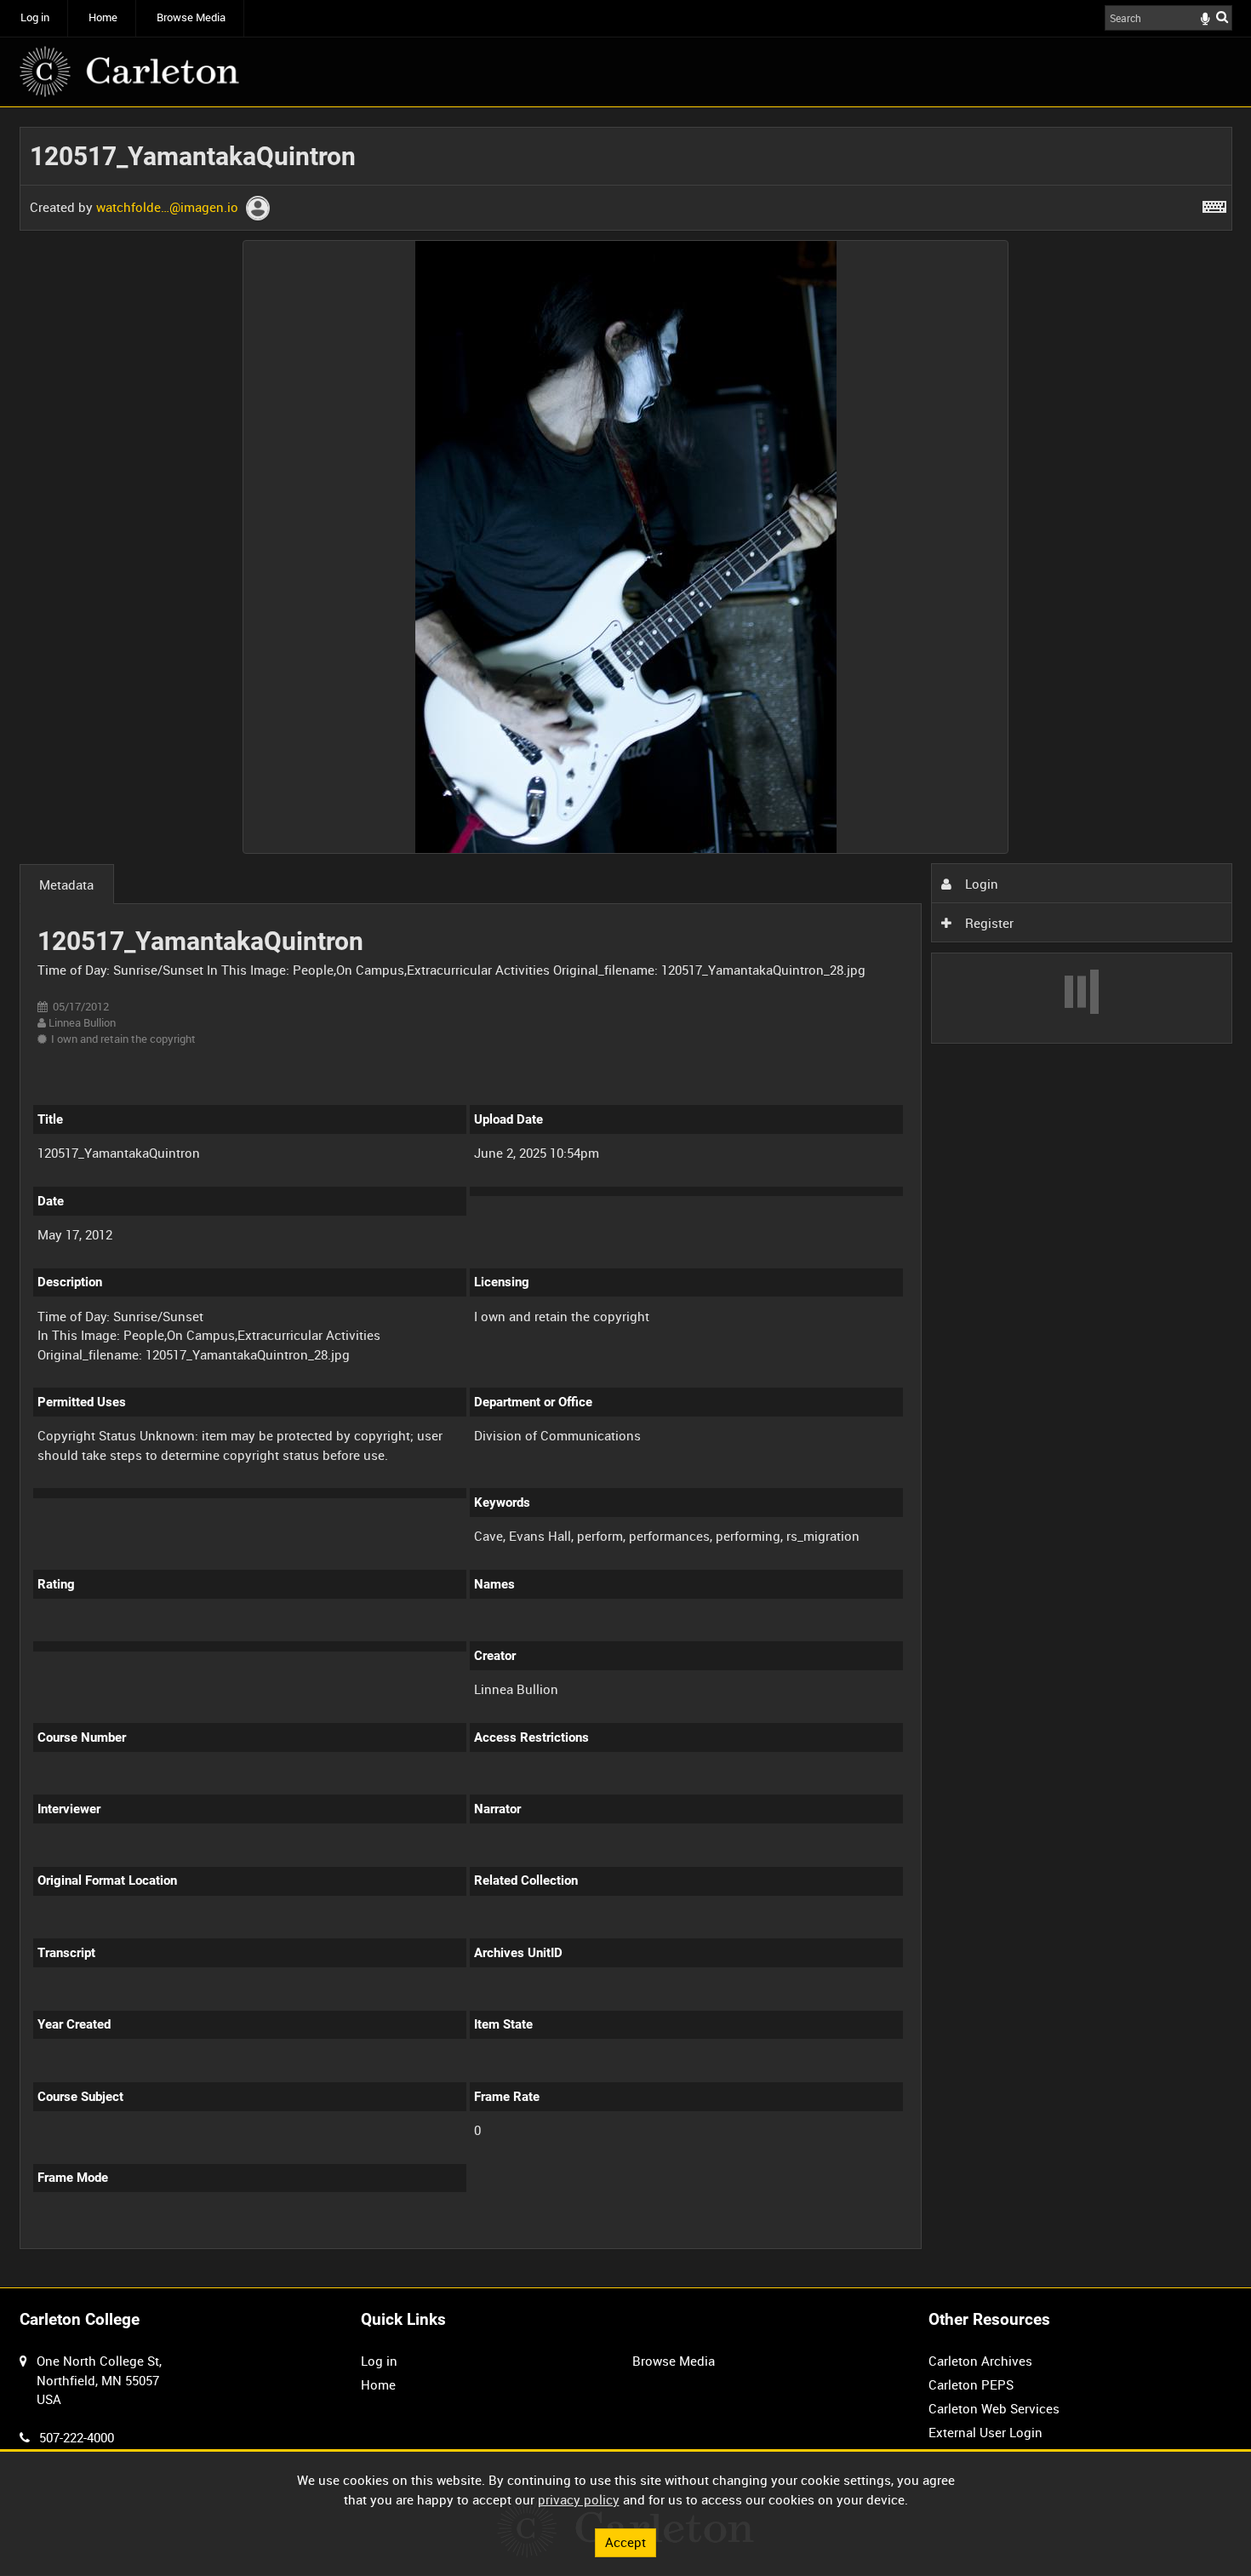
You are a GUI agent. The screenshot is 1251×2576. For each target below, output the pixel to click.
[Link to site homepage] (129, 72)
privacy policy (579, 2499)
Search (1222, 17)
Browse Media (191, 17)
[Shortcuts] (1214, 203)
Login (980, 884)
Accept (625, 2542)
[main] (626, 1198)
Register (988, 923)
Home (103, 17)
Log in (35, 17)
